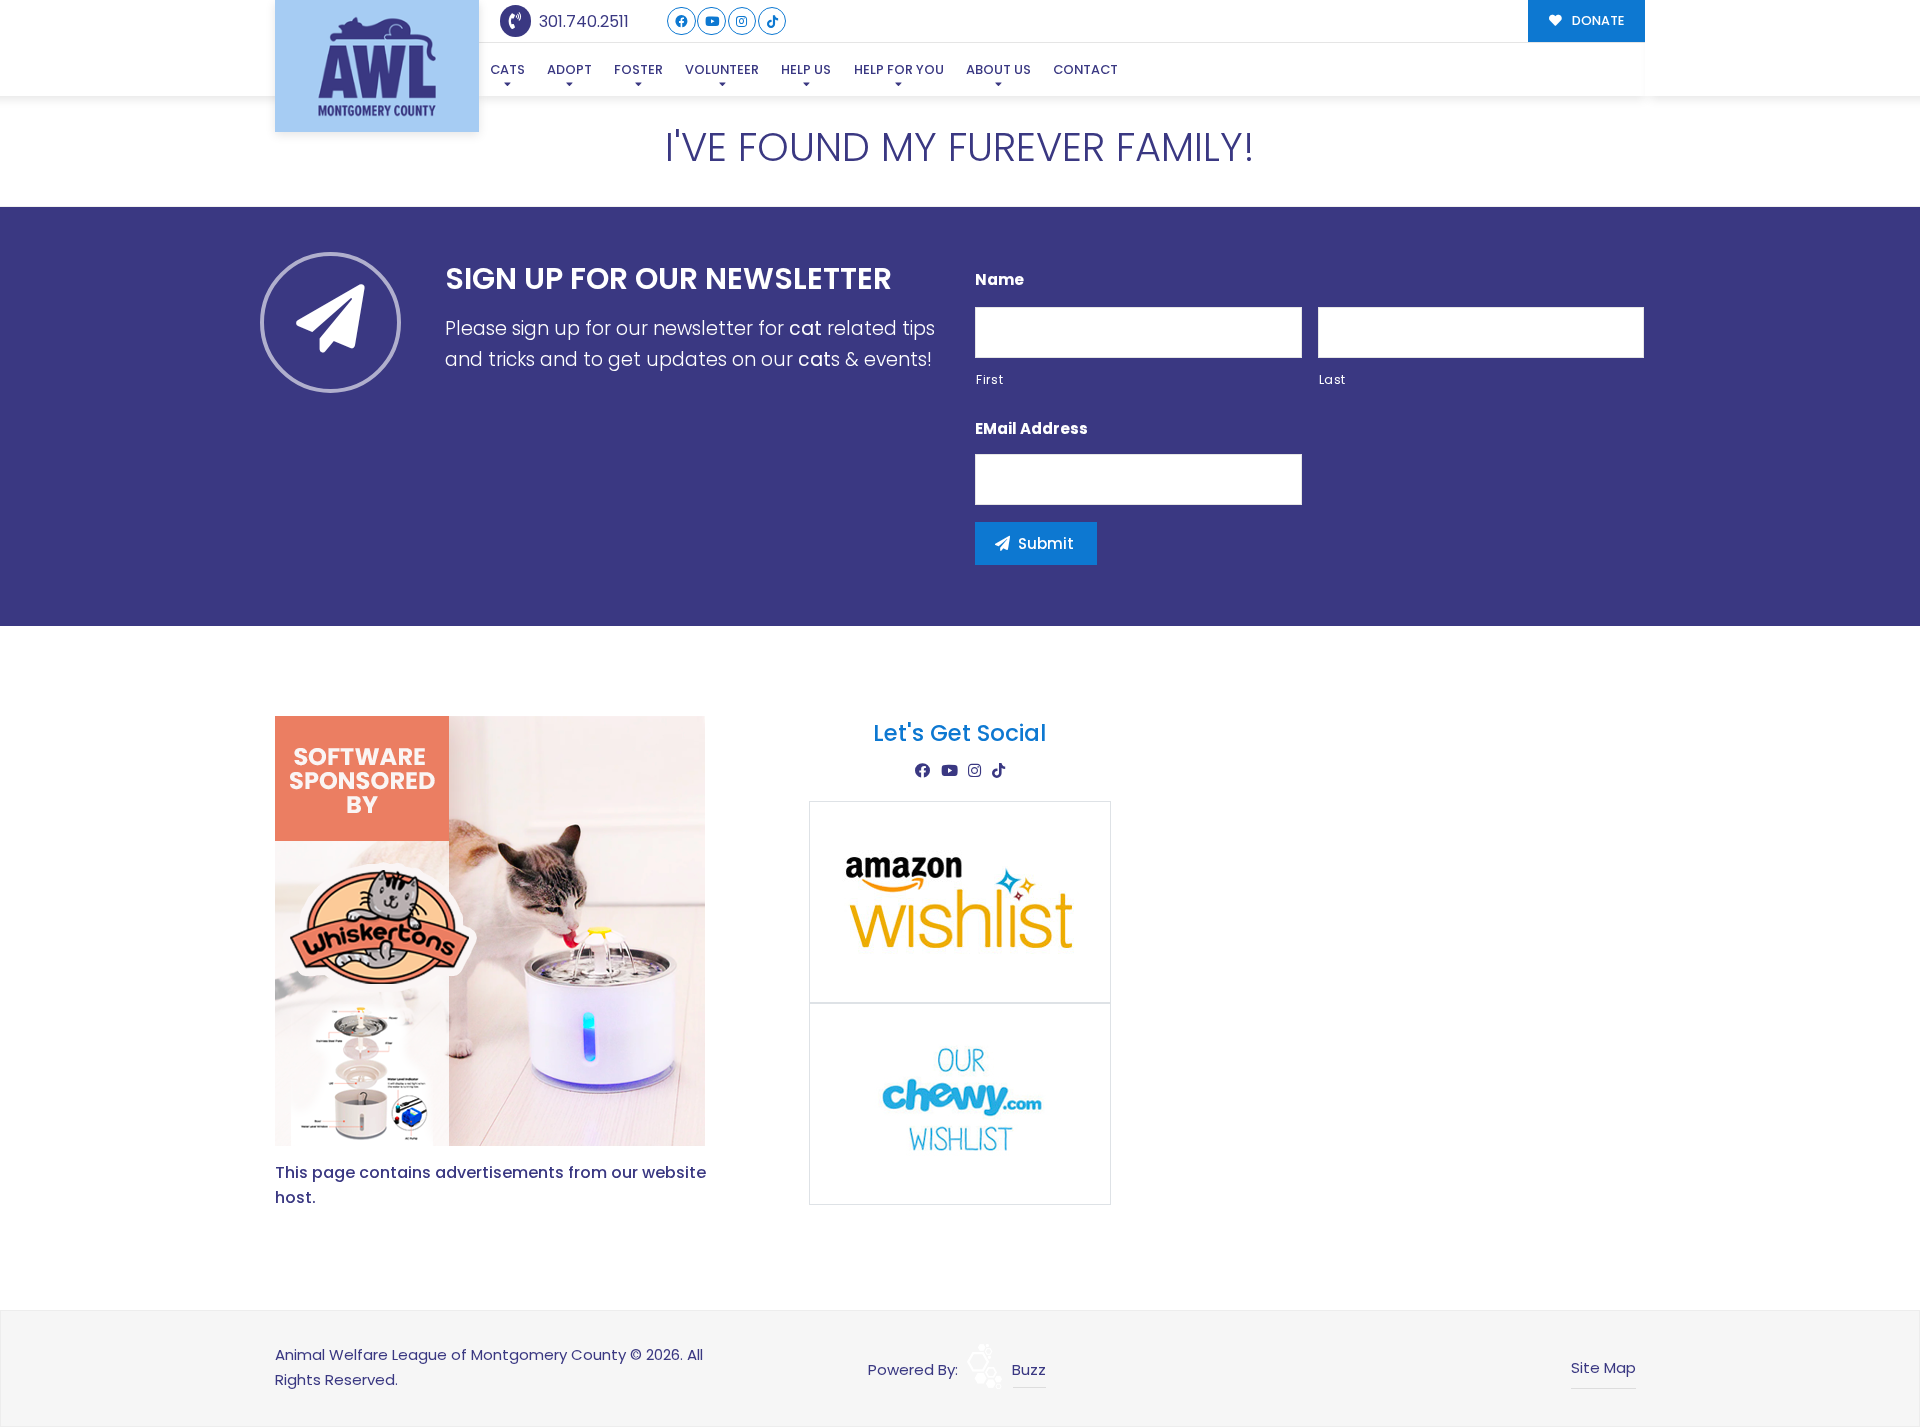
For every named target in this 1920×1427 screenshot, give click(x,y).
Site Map (1603, 1367)
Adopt (569, 69)
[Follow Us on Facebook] (681, 21)
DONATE (1596, 20)
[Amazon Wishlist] (960, 900)
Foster (638, 69)
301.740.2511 (582, 21)
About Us (998, 69)
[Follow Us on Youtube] (711, 21)
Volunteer (722, 69)
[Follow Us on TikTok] (772, 21)
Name (999, 280)
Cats (507, 69)
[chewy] (960, 1102)
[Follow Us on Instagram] (742, 21)
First (989, 379)
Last (1333, 379)
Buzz (1029, 1369)
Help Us (806, 69)
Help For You (899, 69)
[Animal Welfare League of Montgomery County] (377, 66)
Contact (1085, 69)
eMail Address (1031, 429)
